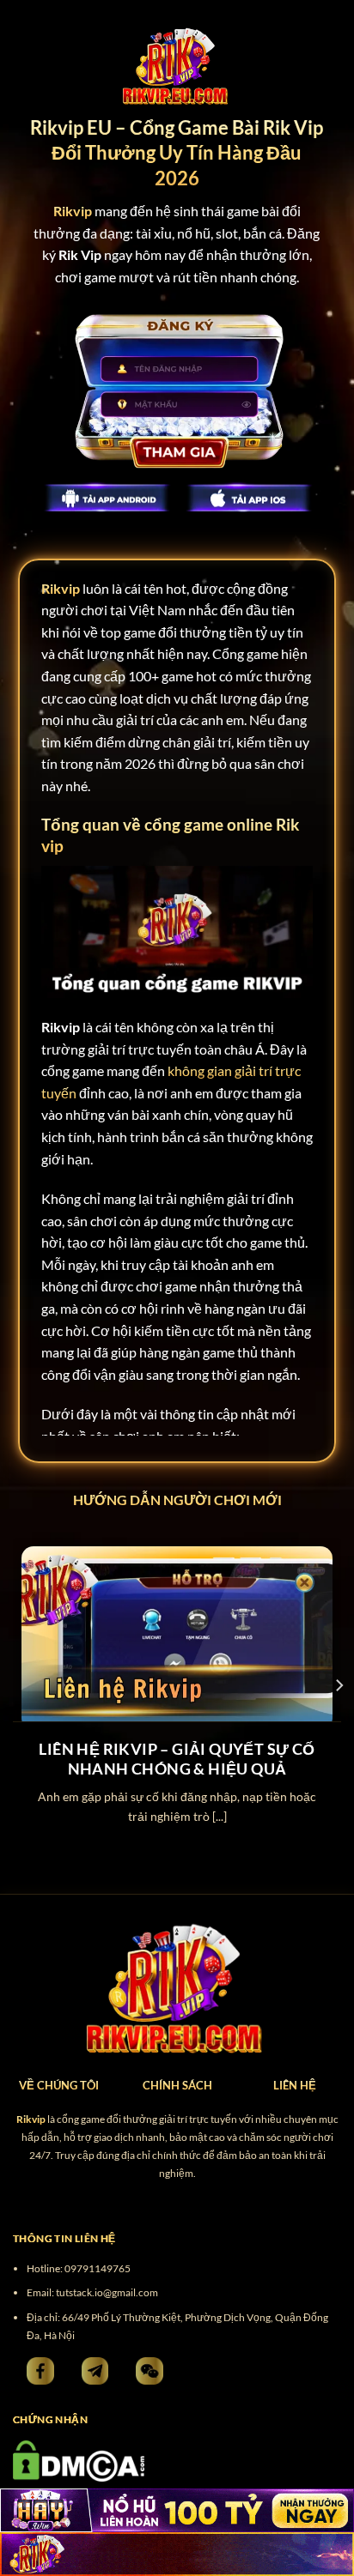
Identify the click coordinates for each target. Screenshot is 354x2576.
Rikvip (61, 588)
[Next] (339, 1685)
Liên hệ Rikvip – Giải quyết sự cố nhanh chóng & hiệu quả (177, 1759)
